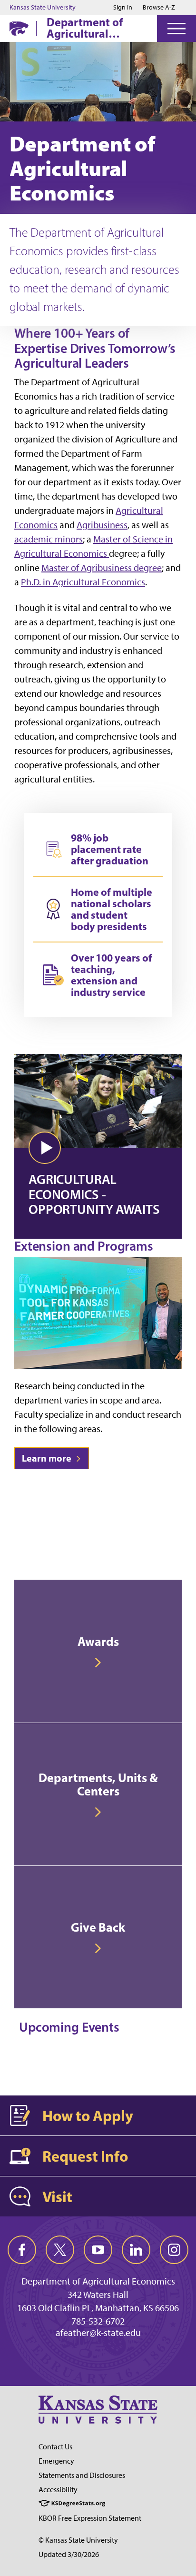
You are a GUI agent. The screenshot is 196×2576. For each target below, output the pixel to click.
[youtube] (98, 2250)
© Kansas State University (78, 2540)
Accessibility (58, 2490)
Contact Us (55, 2447)
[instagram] (174, 2250)
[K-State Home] (19, 28)
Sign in (123, 8)
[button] (45, 1148)
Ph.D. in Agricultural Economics (83, 582)
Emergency (56, 2461)
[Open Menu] (176, 29)
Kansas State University (43, 8)
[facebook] (22, 2250)
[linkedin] (136, 2250)
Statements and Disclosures (82, 2475)
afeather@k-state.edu (98, 2333)
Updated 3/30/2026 (69, 2554)
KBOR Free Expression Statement (90, 2518)
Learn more (48, 1458)
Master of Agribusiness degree (102, 568)
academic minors (49, 539)
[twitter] (60, 2250)
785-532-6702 (98, 2321)
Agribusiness (102, 525)
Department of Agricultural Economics (85, 28)
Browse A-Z (159, 7)
